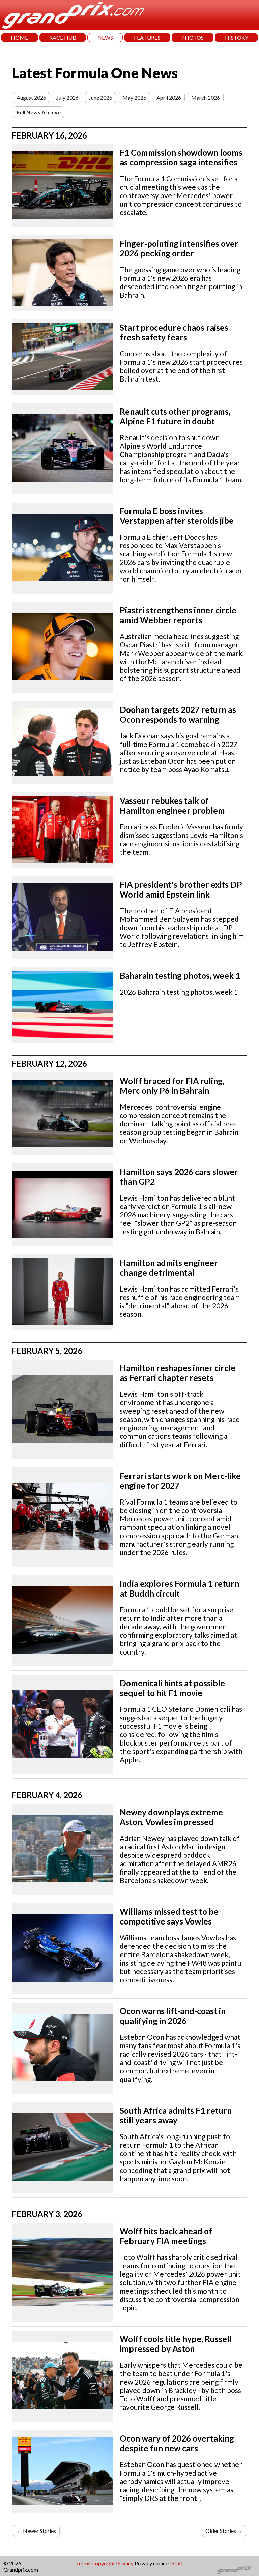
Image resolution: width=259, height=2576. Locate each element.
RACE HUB (63, 38)
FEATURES (147, 38)
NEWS (105, 38)
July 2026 (67, 98)
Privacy (125, 2563)
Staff (177, 2563)
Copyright (103, 2563)
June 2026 (100, 98)
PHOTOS (193, 38)
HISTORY (237, 38)
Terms (83, 2563)
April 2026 (169, 98)
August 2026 (31, 98)
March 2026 (206, 98)
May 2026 (134, 98)
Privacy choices (153, 2563)
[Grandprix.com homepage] (235, 2570)
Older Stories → (224, 2531)
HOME (19, 38)
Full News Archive (39, 112)
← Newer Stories (36, 2531)
